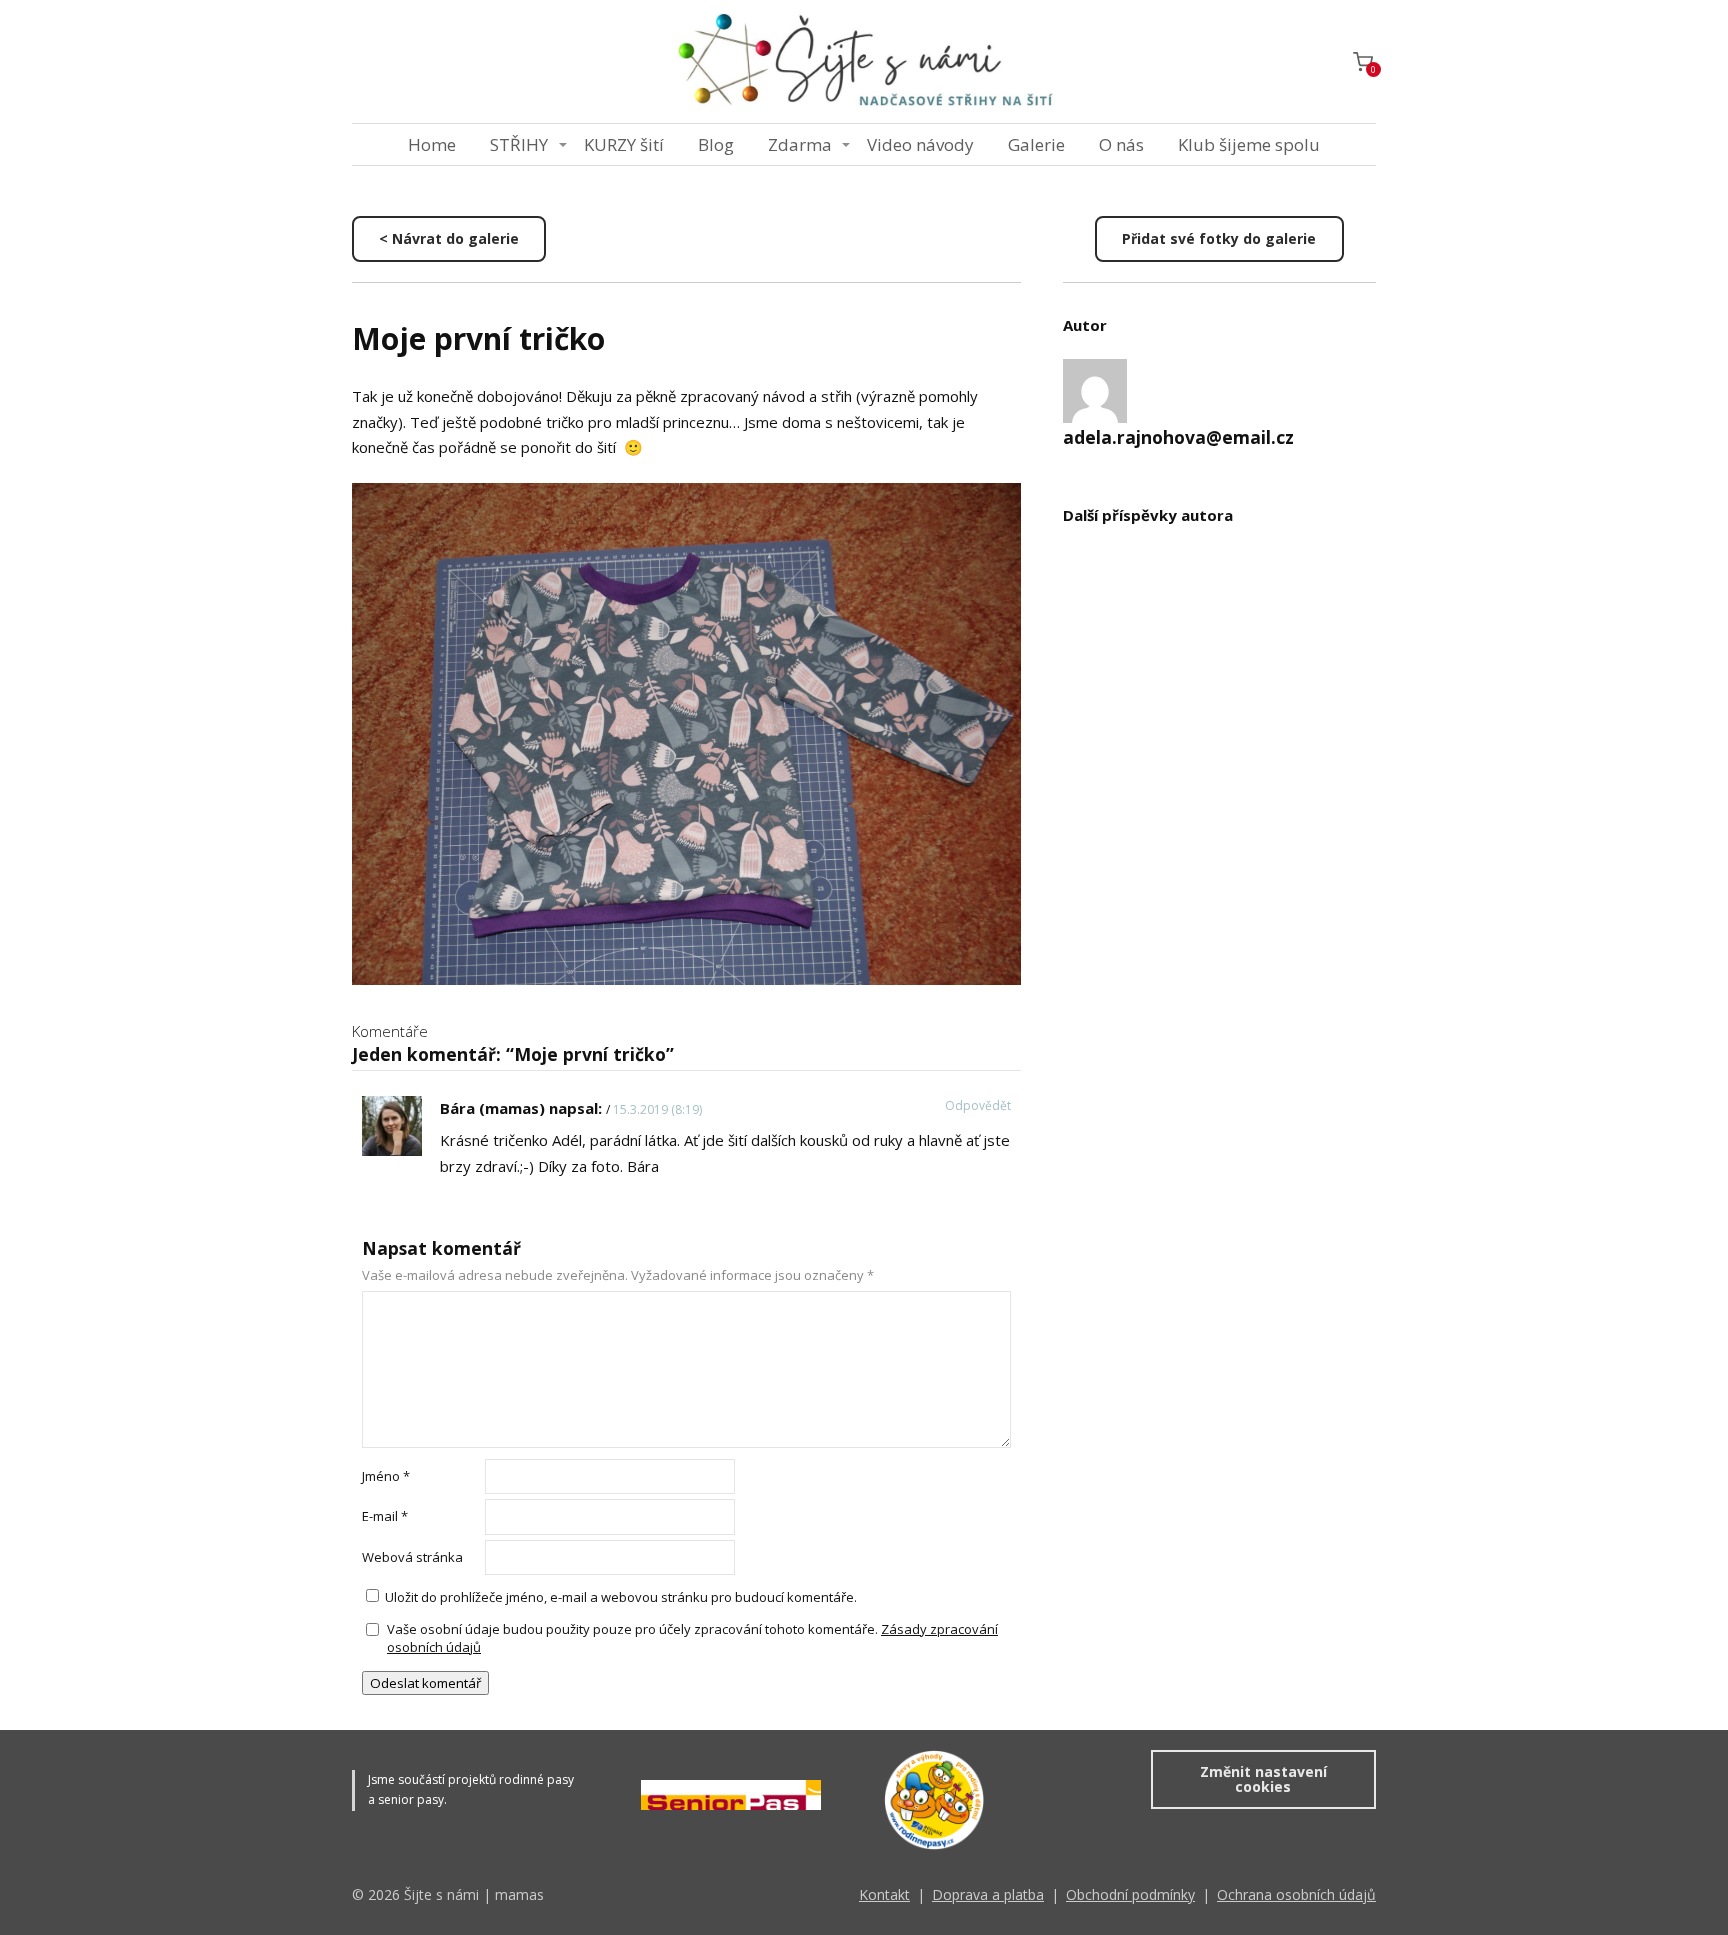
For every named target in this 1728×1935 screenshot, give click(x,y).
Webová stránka (412, 1557)
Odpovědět (978, 1105)
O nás (1121, 144)
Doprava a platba (988, 1894)
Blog (716, 144)
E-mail (385, 1516)
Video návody (920, 144)
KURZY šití (624, 144)
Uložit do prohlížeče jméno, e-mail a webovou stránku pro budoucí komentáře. (621, 1597)
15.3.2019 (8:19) (657, 1109)
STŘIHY (519, 144)
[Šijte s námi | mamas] (864, 61)
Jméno (386, 1476)
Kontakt (884, 1894)
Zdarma (800, 144)
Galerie (1036, 144)
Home (432, 144)
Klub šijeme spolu (1249, 144)
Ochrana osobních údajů (1296, 1894)
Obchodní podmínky (1130, 1894)
